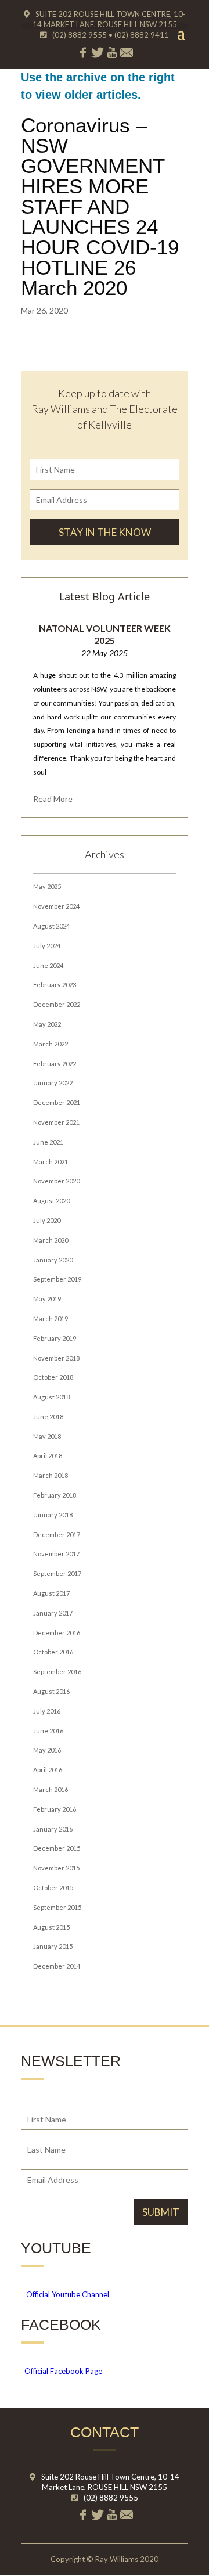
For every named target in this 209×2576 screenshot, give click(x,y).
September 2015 (57, 1907)
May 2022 (47, 1024)
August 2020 (51, 1201)
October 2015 (53, 1888)
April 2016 (48, 1770)
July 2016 (47, 1711)
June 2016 (48, 1731)
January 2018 (53, 1515)
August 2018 (51, 1397)
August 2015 (51, 1927)
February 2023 (55, 985)
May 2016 (47, 1750)
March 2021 (51, 1162)
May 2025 (47, 886)
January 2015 (53, 1946)
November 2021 (56, 1122)
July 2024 (47, 946)
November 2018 (56, 1358)
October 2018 (53, 1377)
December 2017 (57, 1535)
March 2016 (51, 1789)
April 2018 (48, 1456)
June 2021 (48, 1142)
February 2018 (55, 1495)
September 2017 (57, 1573)
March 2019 (51, 1318)
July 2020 (47, 1220)
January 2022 (53, 1083)
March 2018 (51, 1475)
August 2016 (51, 1691)
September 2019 (57, 1279)
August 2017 (51, 1593)
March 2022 (51, 1044)
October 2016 (53, 1652)
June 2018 (48, 1417)
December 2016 (57, 1633)
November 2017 (56, 1554)
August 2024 (51, 926)
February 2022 (55, 1064)
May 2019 (47, 1299)
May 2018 (47, 1436)
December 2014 (57, 1966)
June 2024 (48, 965)
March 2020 (51, 1240)
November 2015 (56, 1868)
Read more (53, 799)
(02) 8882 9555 (111, 2498)
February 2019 (55, 1338)
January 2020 (53, 1260)
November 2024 (56, 906)
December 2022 (57, 1004)
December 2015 (57, 1848)
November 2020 (56, 1181)
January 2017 (53, 1613)
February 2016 (55, 1809)
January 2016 (53, 1829)
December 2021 (57, 1102)
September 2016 (57, 1672)
